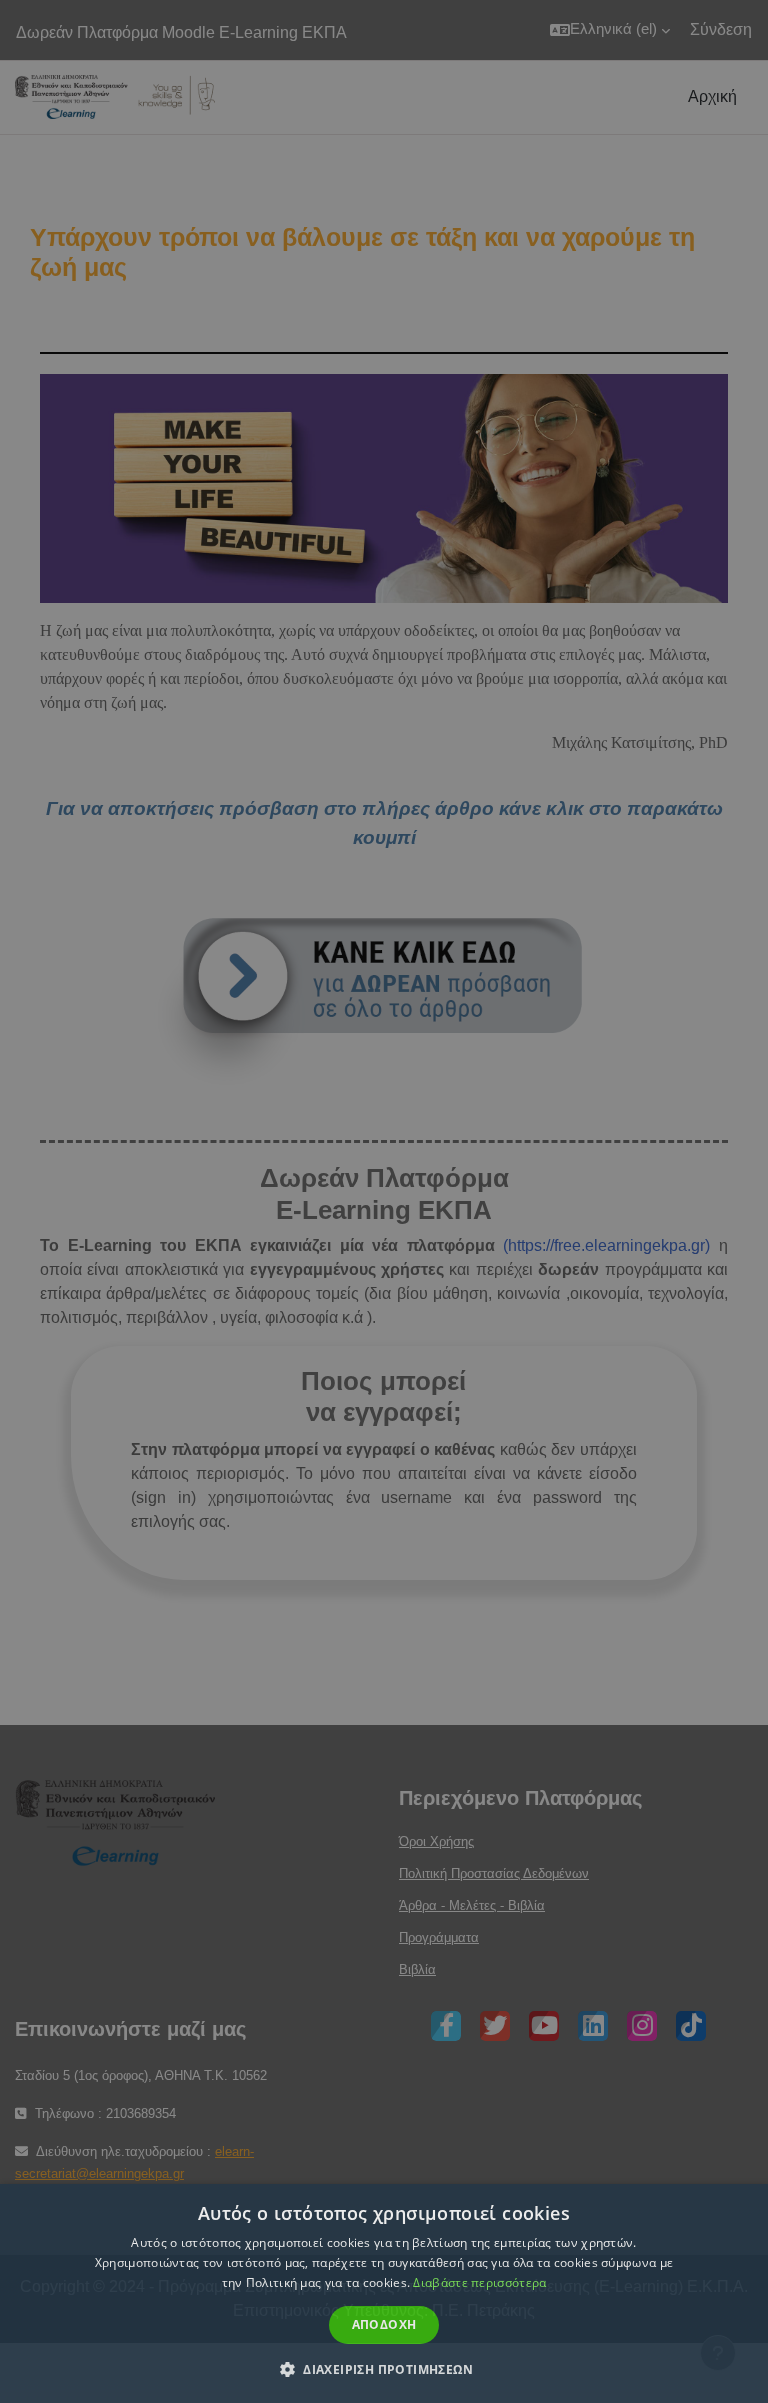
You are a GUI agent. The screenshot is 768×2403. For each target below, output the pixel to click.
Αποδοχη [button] (384, 2324)
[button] (384, 2369)
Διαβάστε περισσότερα (479, 2282)
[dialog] (384, 1201)
